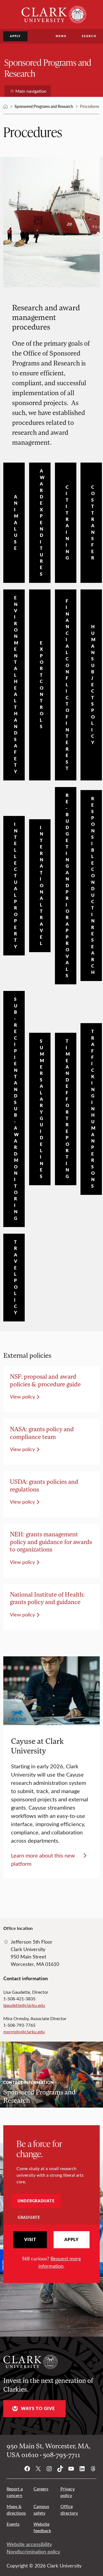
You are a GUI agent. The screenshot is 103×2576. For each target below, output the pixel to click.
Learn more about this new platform (43, 1859)
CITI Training (67, 522)
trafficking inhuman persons (93, 1109)
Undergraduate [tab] (36, 2201)
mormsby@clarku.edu (24, 2032)
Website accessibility (29, 2544)
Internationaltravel (42, 885)
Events (13, 2524)
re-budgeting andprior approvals (68, 885)
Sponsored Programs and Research (48, 68)
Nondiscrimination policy (33, 2552)
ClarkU (5, 106)
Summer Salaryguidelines (42, 1109)
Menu (61, 36)
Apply (15, 36)
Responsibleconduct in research (93, 886)
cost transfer (93, 522)
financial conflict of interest (68, 685)
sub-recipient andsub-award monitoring (16, 1109)
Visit (30, 2239)
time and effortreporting (68, 1109)
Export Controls (42, 685)
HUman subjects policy (93, 685)
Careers (41, 2489)
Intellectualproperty (16, 885)
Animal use (16, 522)
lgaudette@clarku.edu (24, 2005)
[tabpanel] (51, 2250)
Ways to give (38, 2408)
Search (89, 36)
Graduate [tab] (29, 2217)
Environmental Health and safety (16, 685)
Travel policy (16, 1277)
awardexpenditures (42, 522)
